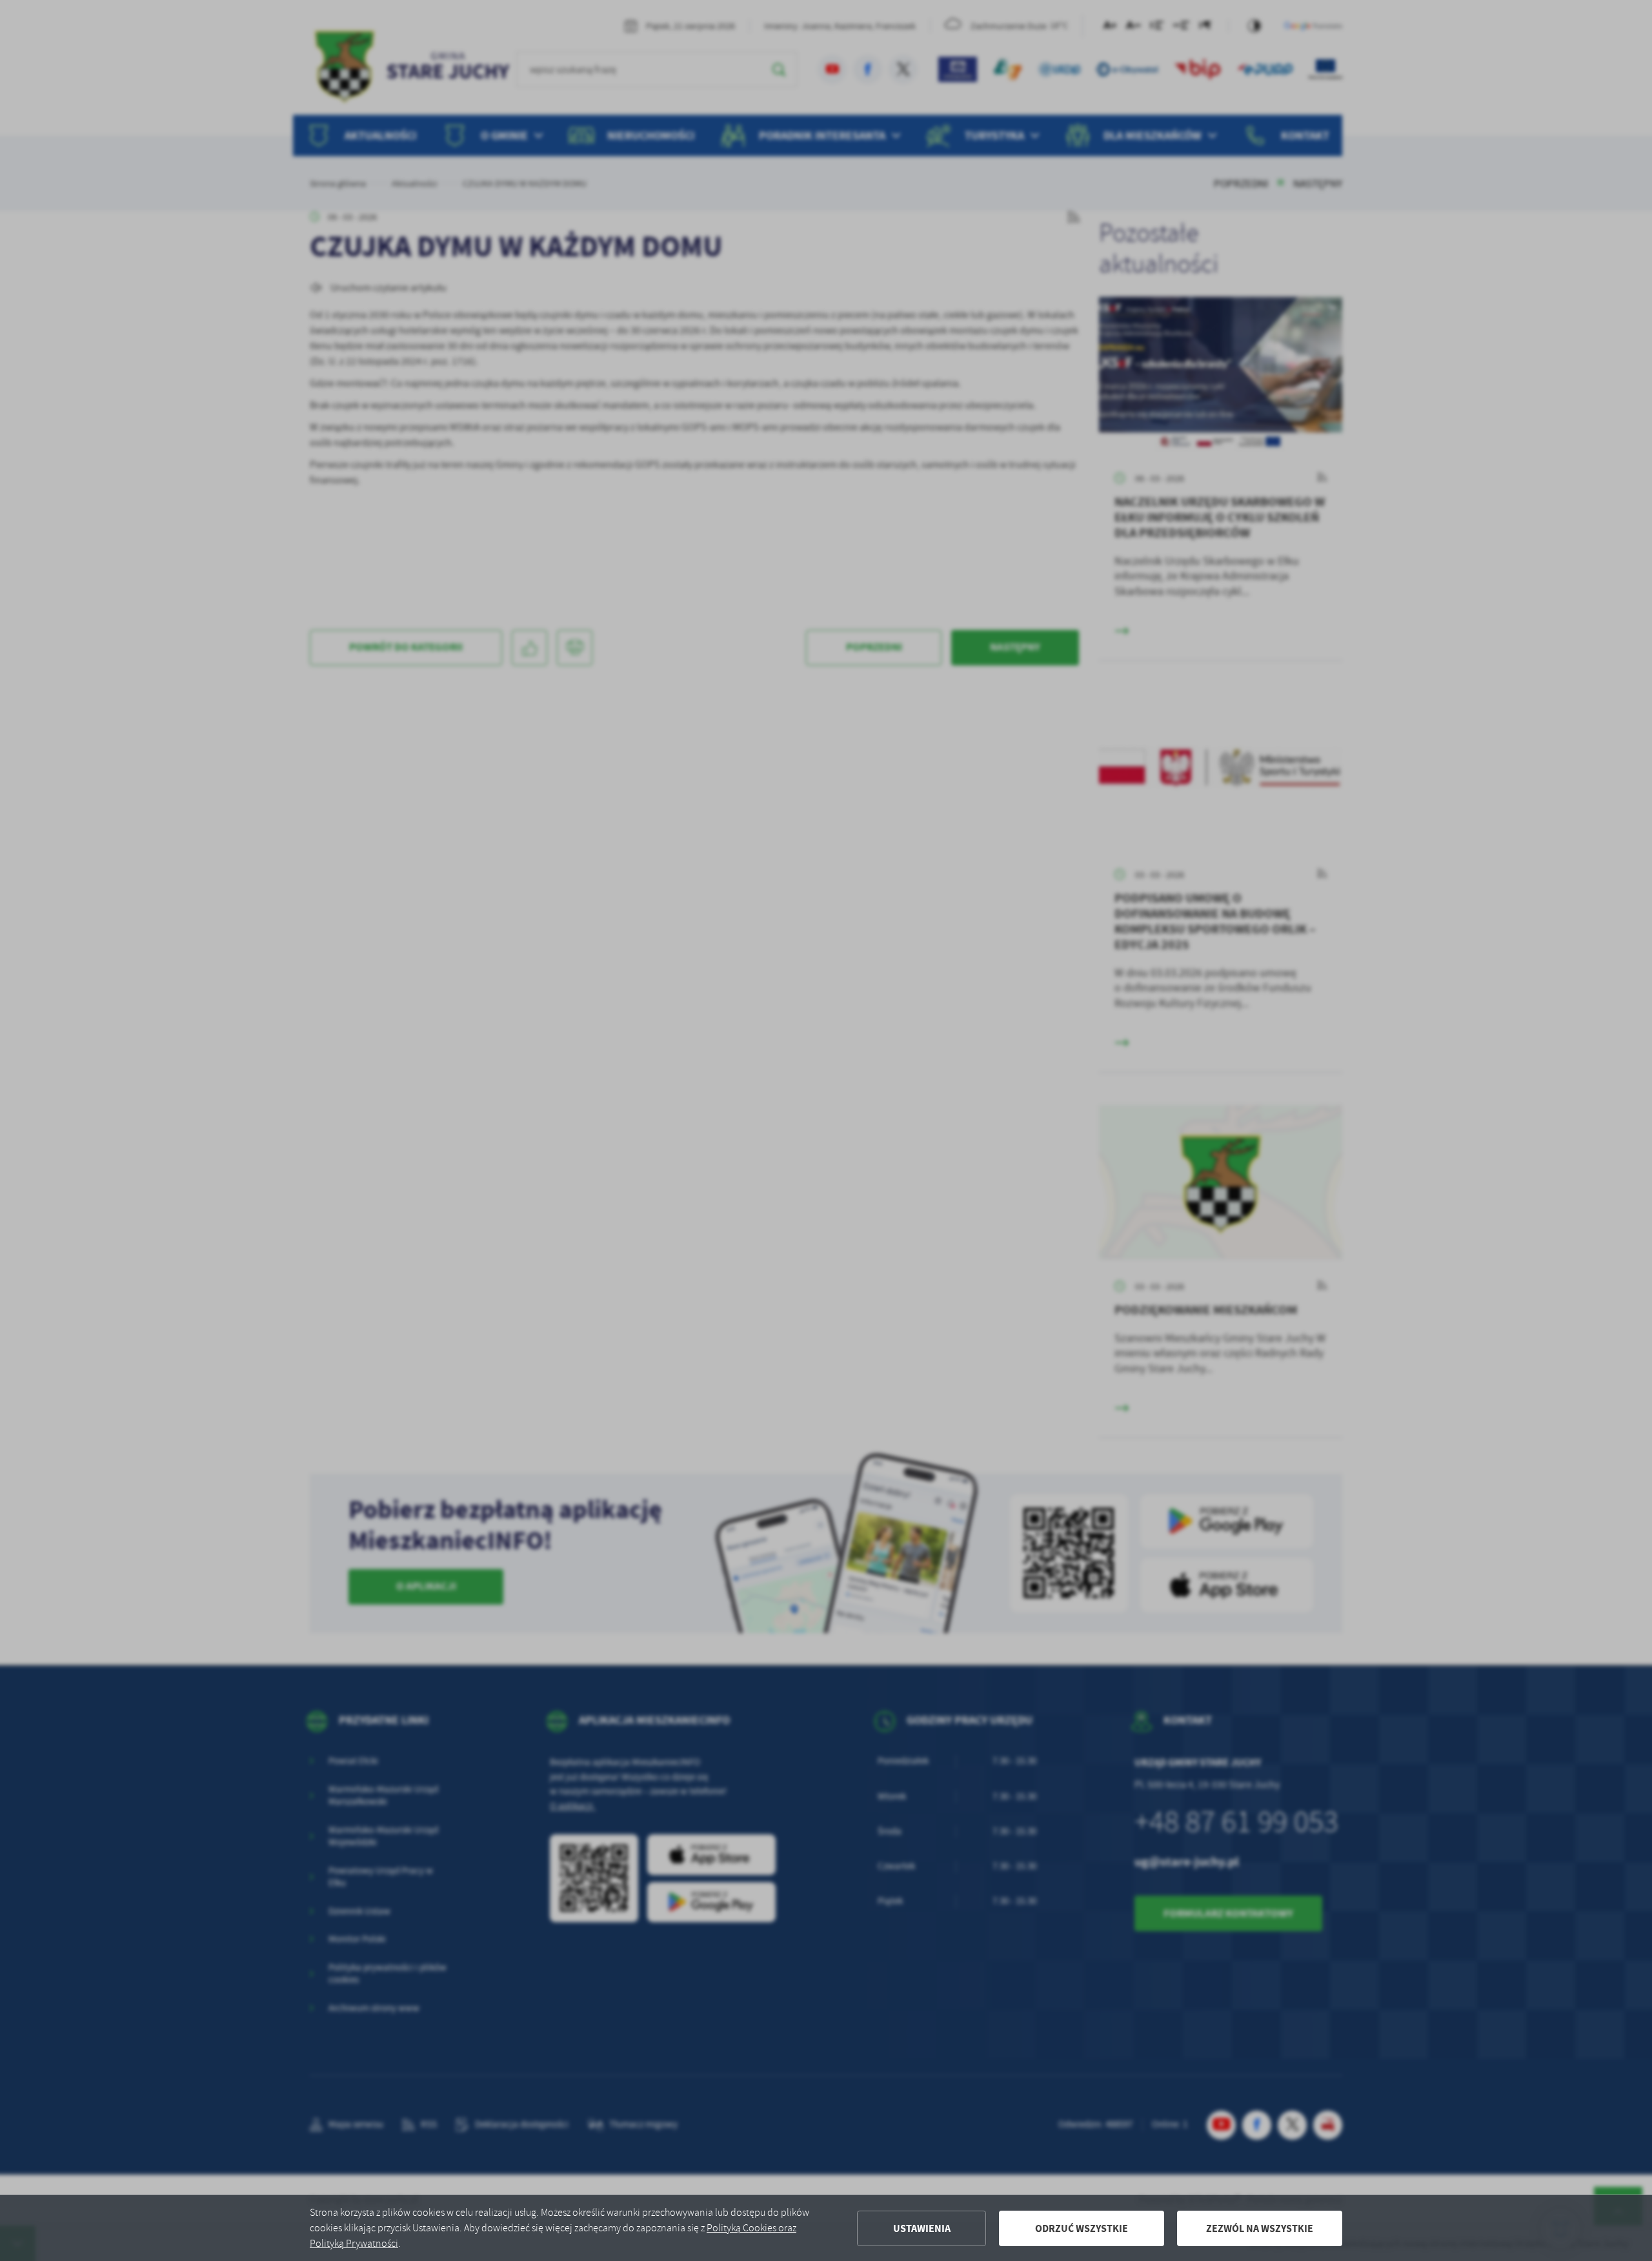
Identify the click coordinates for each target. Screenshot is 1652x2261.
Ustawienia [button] (922, 2228)
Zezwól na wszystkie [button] (1260, 2228)
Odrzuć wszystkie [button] (1082, 2228)
